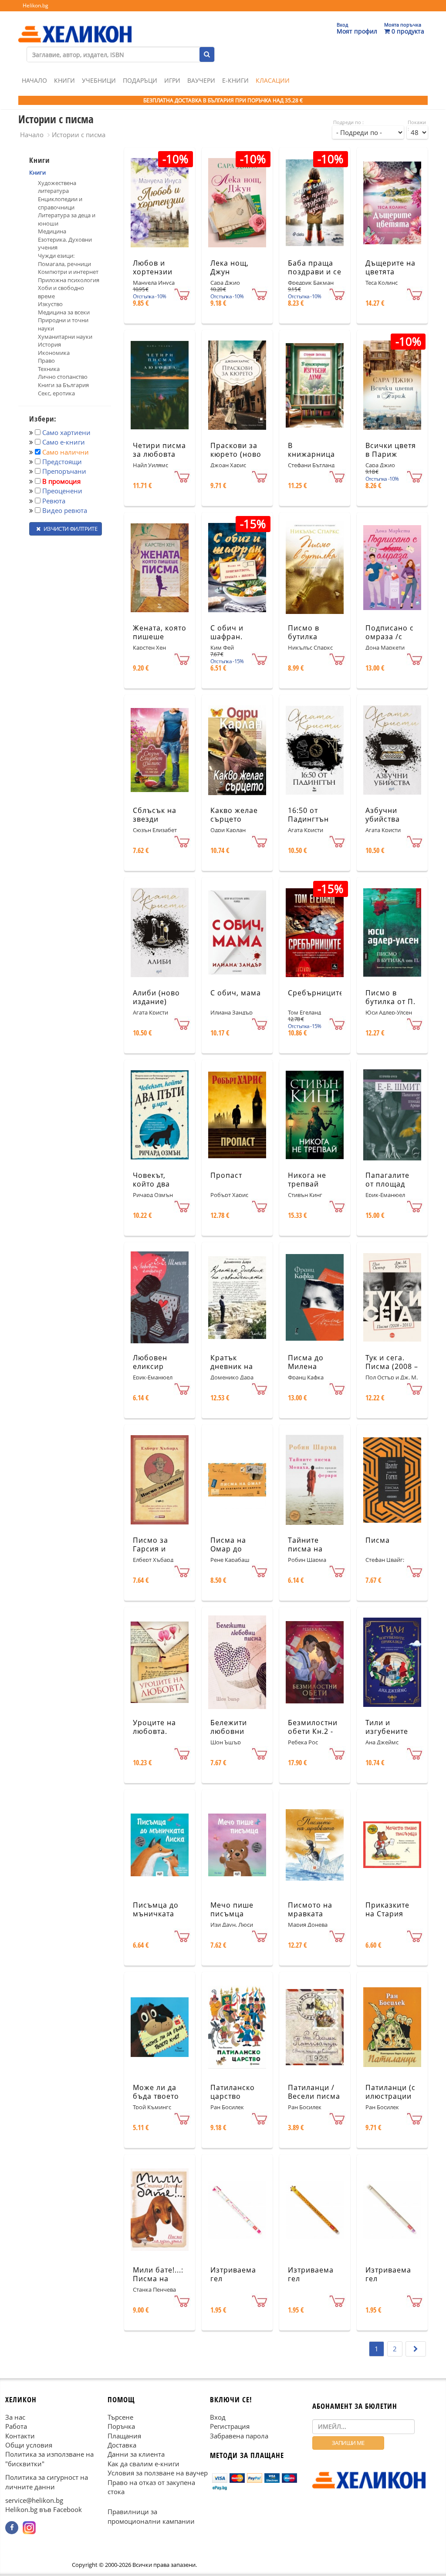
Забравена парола (239, 2436)
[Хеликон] (75, 27)
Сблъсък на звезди (155, 815)
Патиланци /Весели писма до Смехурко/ (314, 2097)
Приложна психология (69, 280)
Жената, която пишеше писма (160, 637)
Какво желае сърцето (234, 815)
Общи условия (29, 2445)
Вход (218, 2417)
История (49, 344)
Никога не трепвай (307, 1180)
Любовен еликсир (150, 1362)
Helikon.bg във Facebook (44, 2510)
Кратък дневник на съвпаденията (237, 1367)
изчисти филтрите (70, 529)
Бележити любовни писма (229, 1732)
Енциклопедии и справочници (60, 203)
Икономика (54, 353)
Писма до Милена (306, 1362)
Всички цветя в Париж (391, 450)
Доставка (122, 2445)
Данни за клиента (136, 2455)
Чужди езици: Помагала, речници (64, 260)
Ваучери (201, 80)
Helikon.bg (35, 5)
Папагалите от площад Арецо (387, 1184)
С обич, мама (236, 993)
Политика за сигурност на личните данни (47, 2482)
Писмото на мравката (310, 1910)
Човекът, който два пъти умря (152, 1184)
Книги (64, 80)
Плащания (124, 2436)
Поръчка (121, 2427)
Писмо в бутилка (304, 632)
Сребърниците (316, 993)
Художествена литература (57, 187)
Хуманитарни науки (65, 337)
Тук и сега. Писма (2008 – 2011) (392, 1367)
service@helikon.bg (34, 2501)
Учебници (99, 80)
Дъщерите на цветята (390, 268)
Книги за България (63, 385)
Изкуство (50, 304)
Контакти (20, 2436)
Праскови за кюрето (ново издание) (236, 455)
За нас (15, 2417)
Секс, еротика (56, 393)
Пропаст (226, 1175)
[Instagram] (29, 2528)
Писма (378, 1540)
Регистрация (230, 2427)
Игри (172, 80)
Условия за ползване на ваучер (158, 2473)
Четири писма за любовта (159, 450)
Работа (16, 2427)
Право (46, 361)
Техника (49, 369)
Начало (34, 80)
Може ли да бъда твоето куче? (156, 2097)
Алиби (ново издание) (156, 997)
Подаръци (140, 80)
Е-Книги (235, 80)
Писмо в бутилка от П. (390, 997)
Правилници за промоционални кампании (151, 2517)
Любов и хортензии (153, 268)
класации (273, 80)
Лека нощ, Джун (230, 268)
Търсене (120, 2417)
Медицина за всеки (64, 312)
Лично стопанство (63, 377)
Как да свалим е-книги (144, 2464)
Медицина (52, 231)
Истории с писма (79, 135)
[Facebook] (12, 2528)
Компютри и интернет (68, 272)
